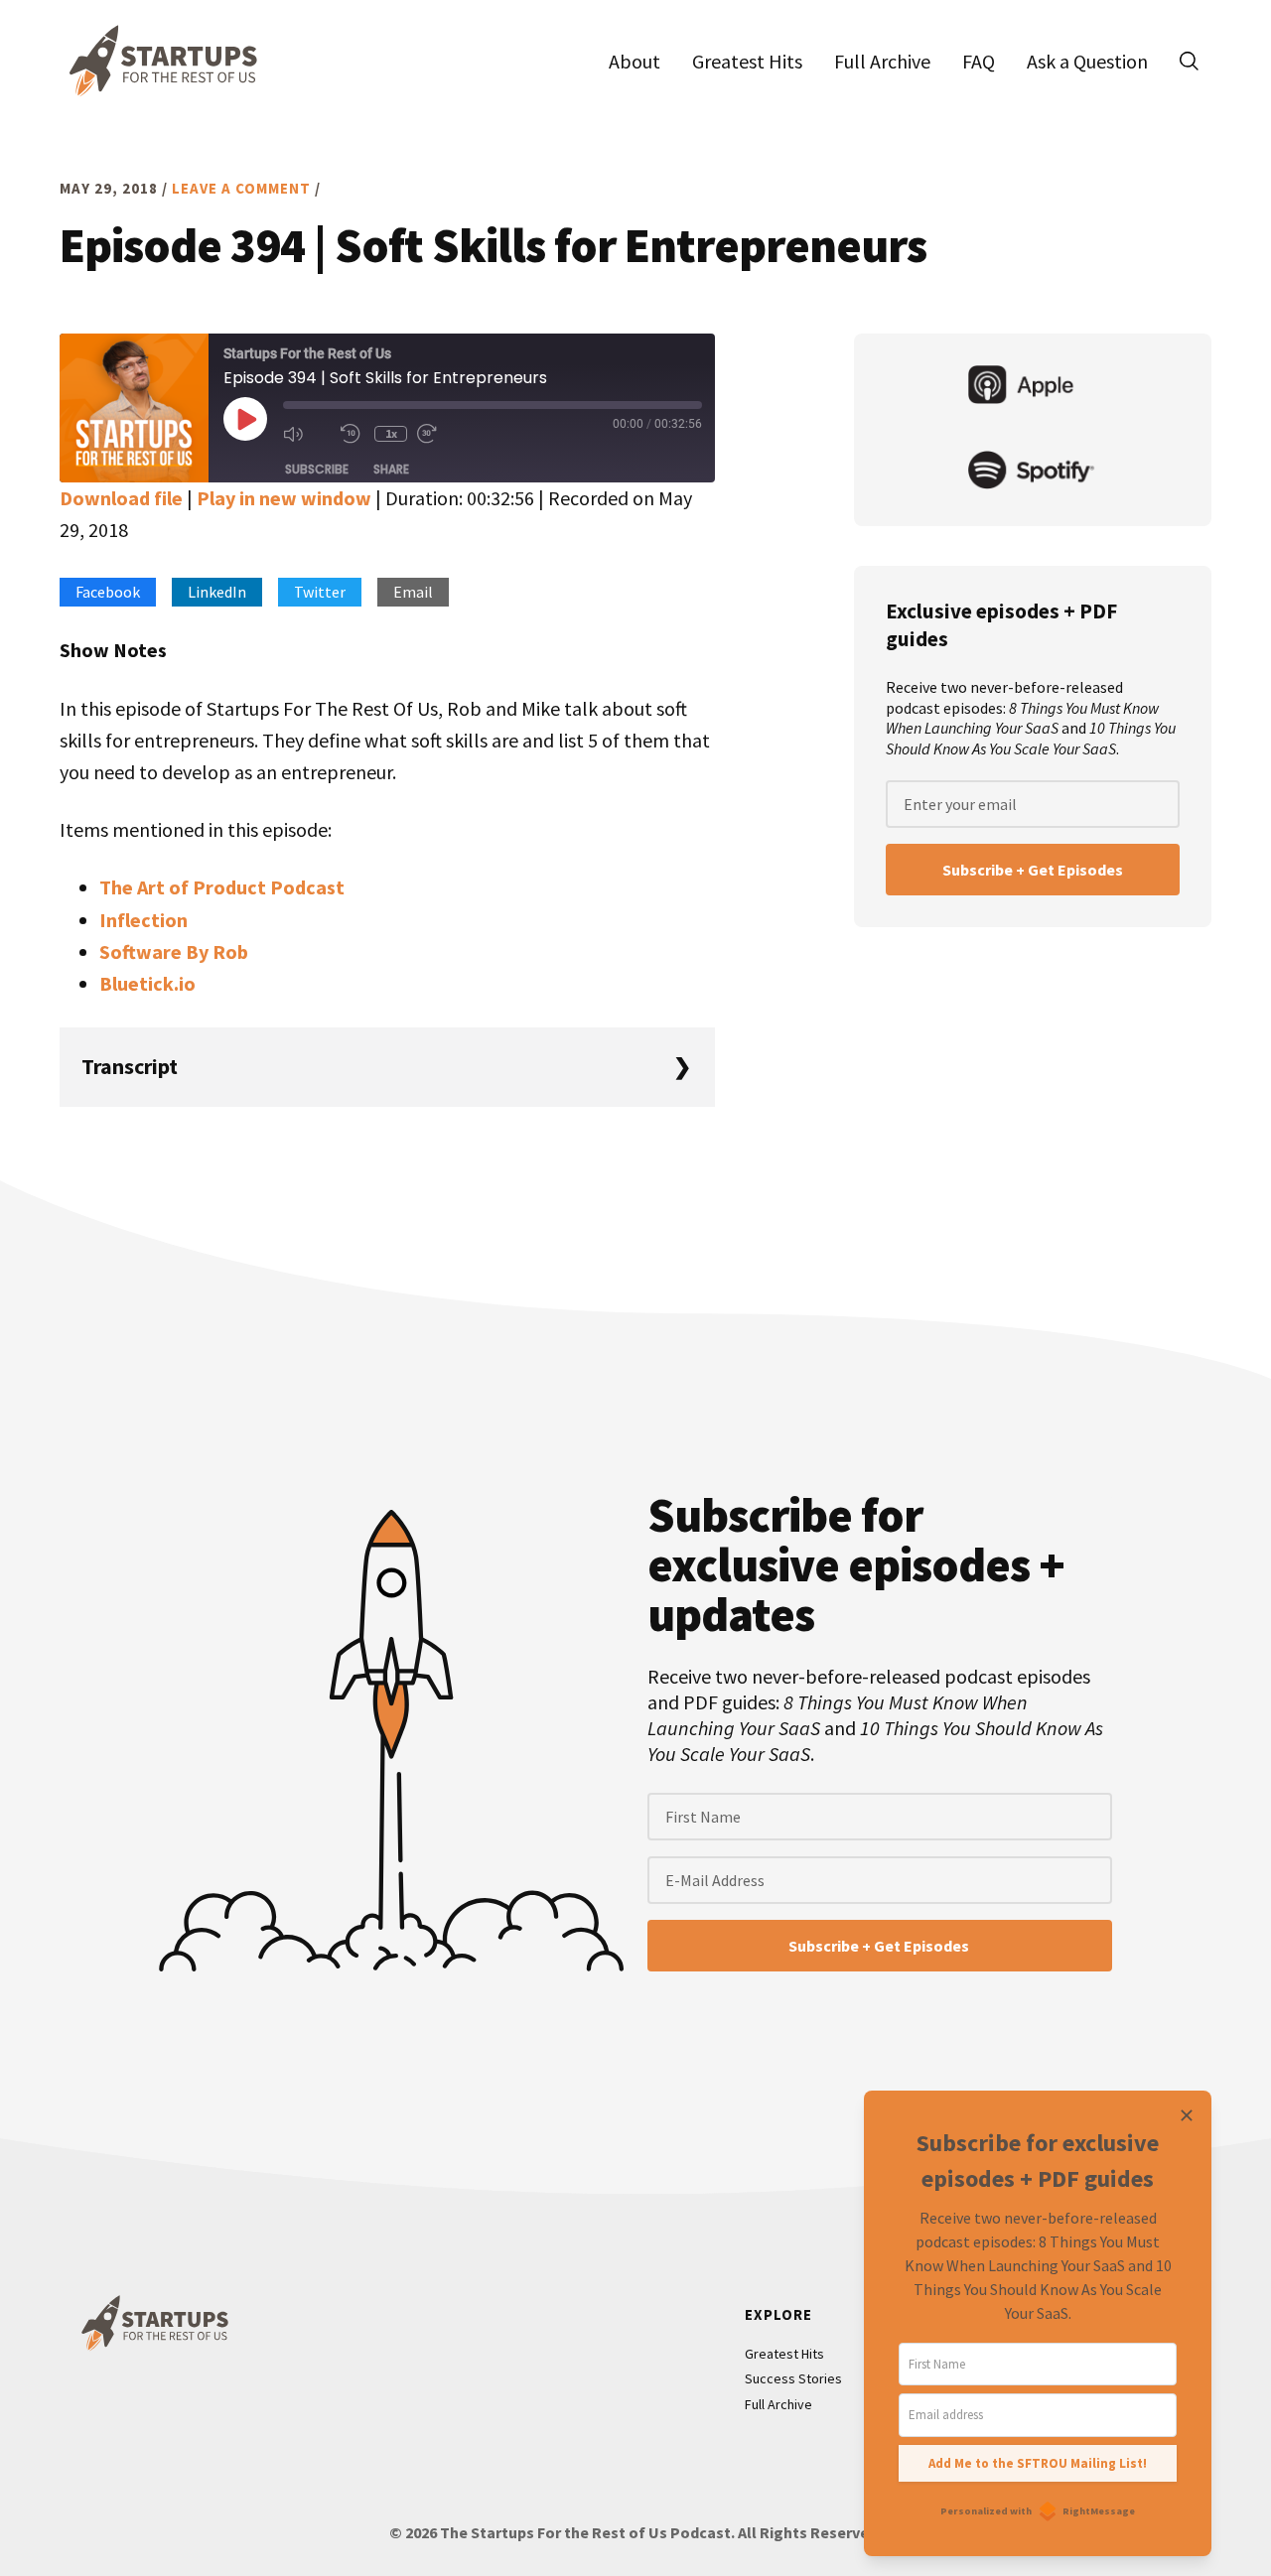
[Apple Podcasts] (1033, 387)
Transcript (130, 1066)
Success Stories (793, 2378)
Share (391, 469)
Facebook (108, 592)
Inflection (143, 920)
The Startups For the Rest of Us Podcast (159, 61)
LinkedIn (217, 592)
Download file (121, 498)
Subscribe (317, 469)
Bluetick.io (147, 983)
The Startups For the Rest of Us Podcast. (587, 2532)
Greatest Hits (784, 2354)
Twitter (320, 592)
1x (391, 433)
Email (413, 592)
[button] (1189, 61)
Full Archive (778, 2404)
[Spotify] (1033, 473)
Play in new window (284, 498)
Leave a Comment (241, 188)
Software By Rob (174, 951)
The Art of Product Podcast (222, 887)
